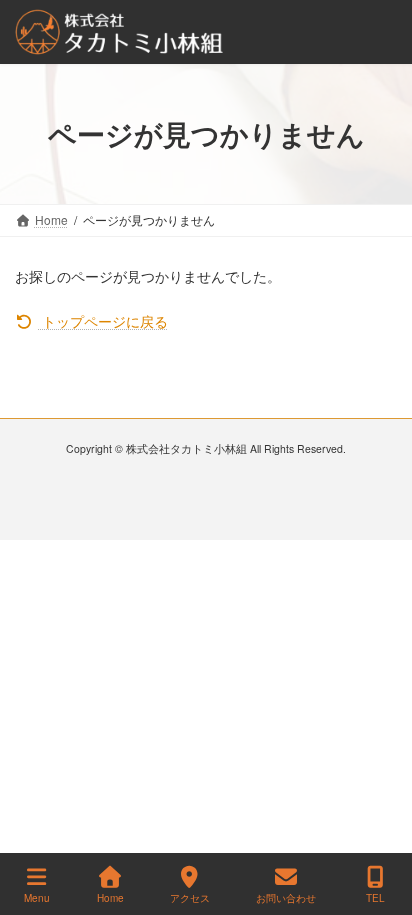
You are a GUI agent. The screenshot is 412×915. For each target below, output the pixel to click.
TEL (375, 898)
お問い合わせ (286, 898)
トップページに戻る (103, 321)
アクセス (190, 898)
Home (110, 898)
